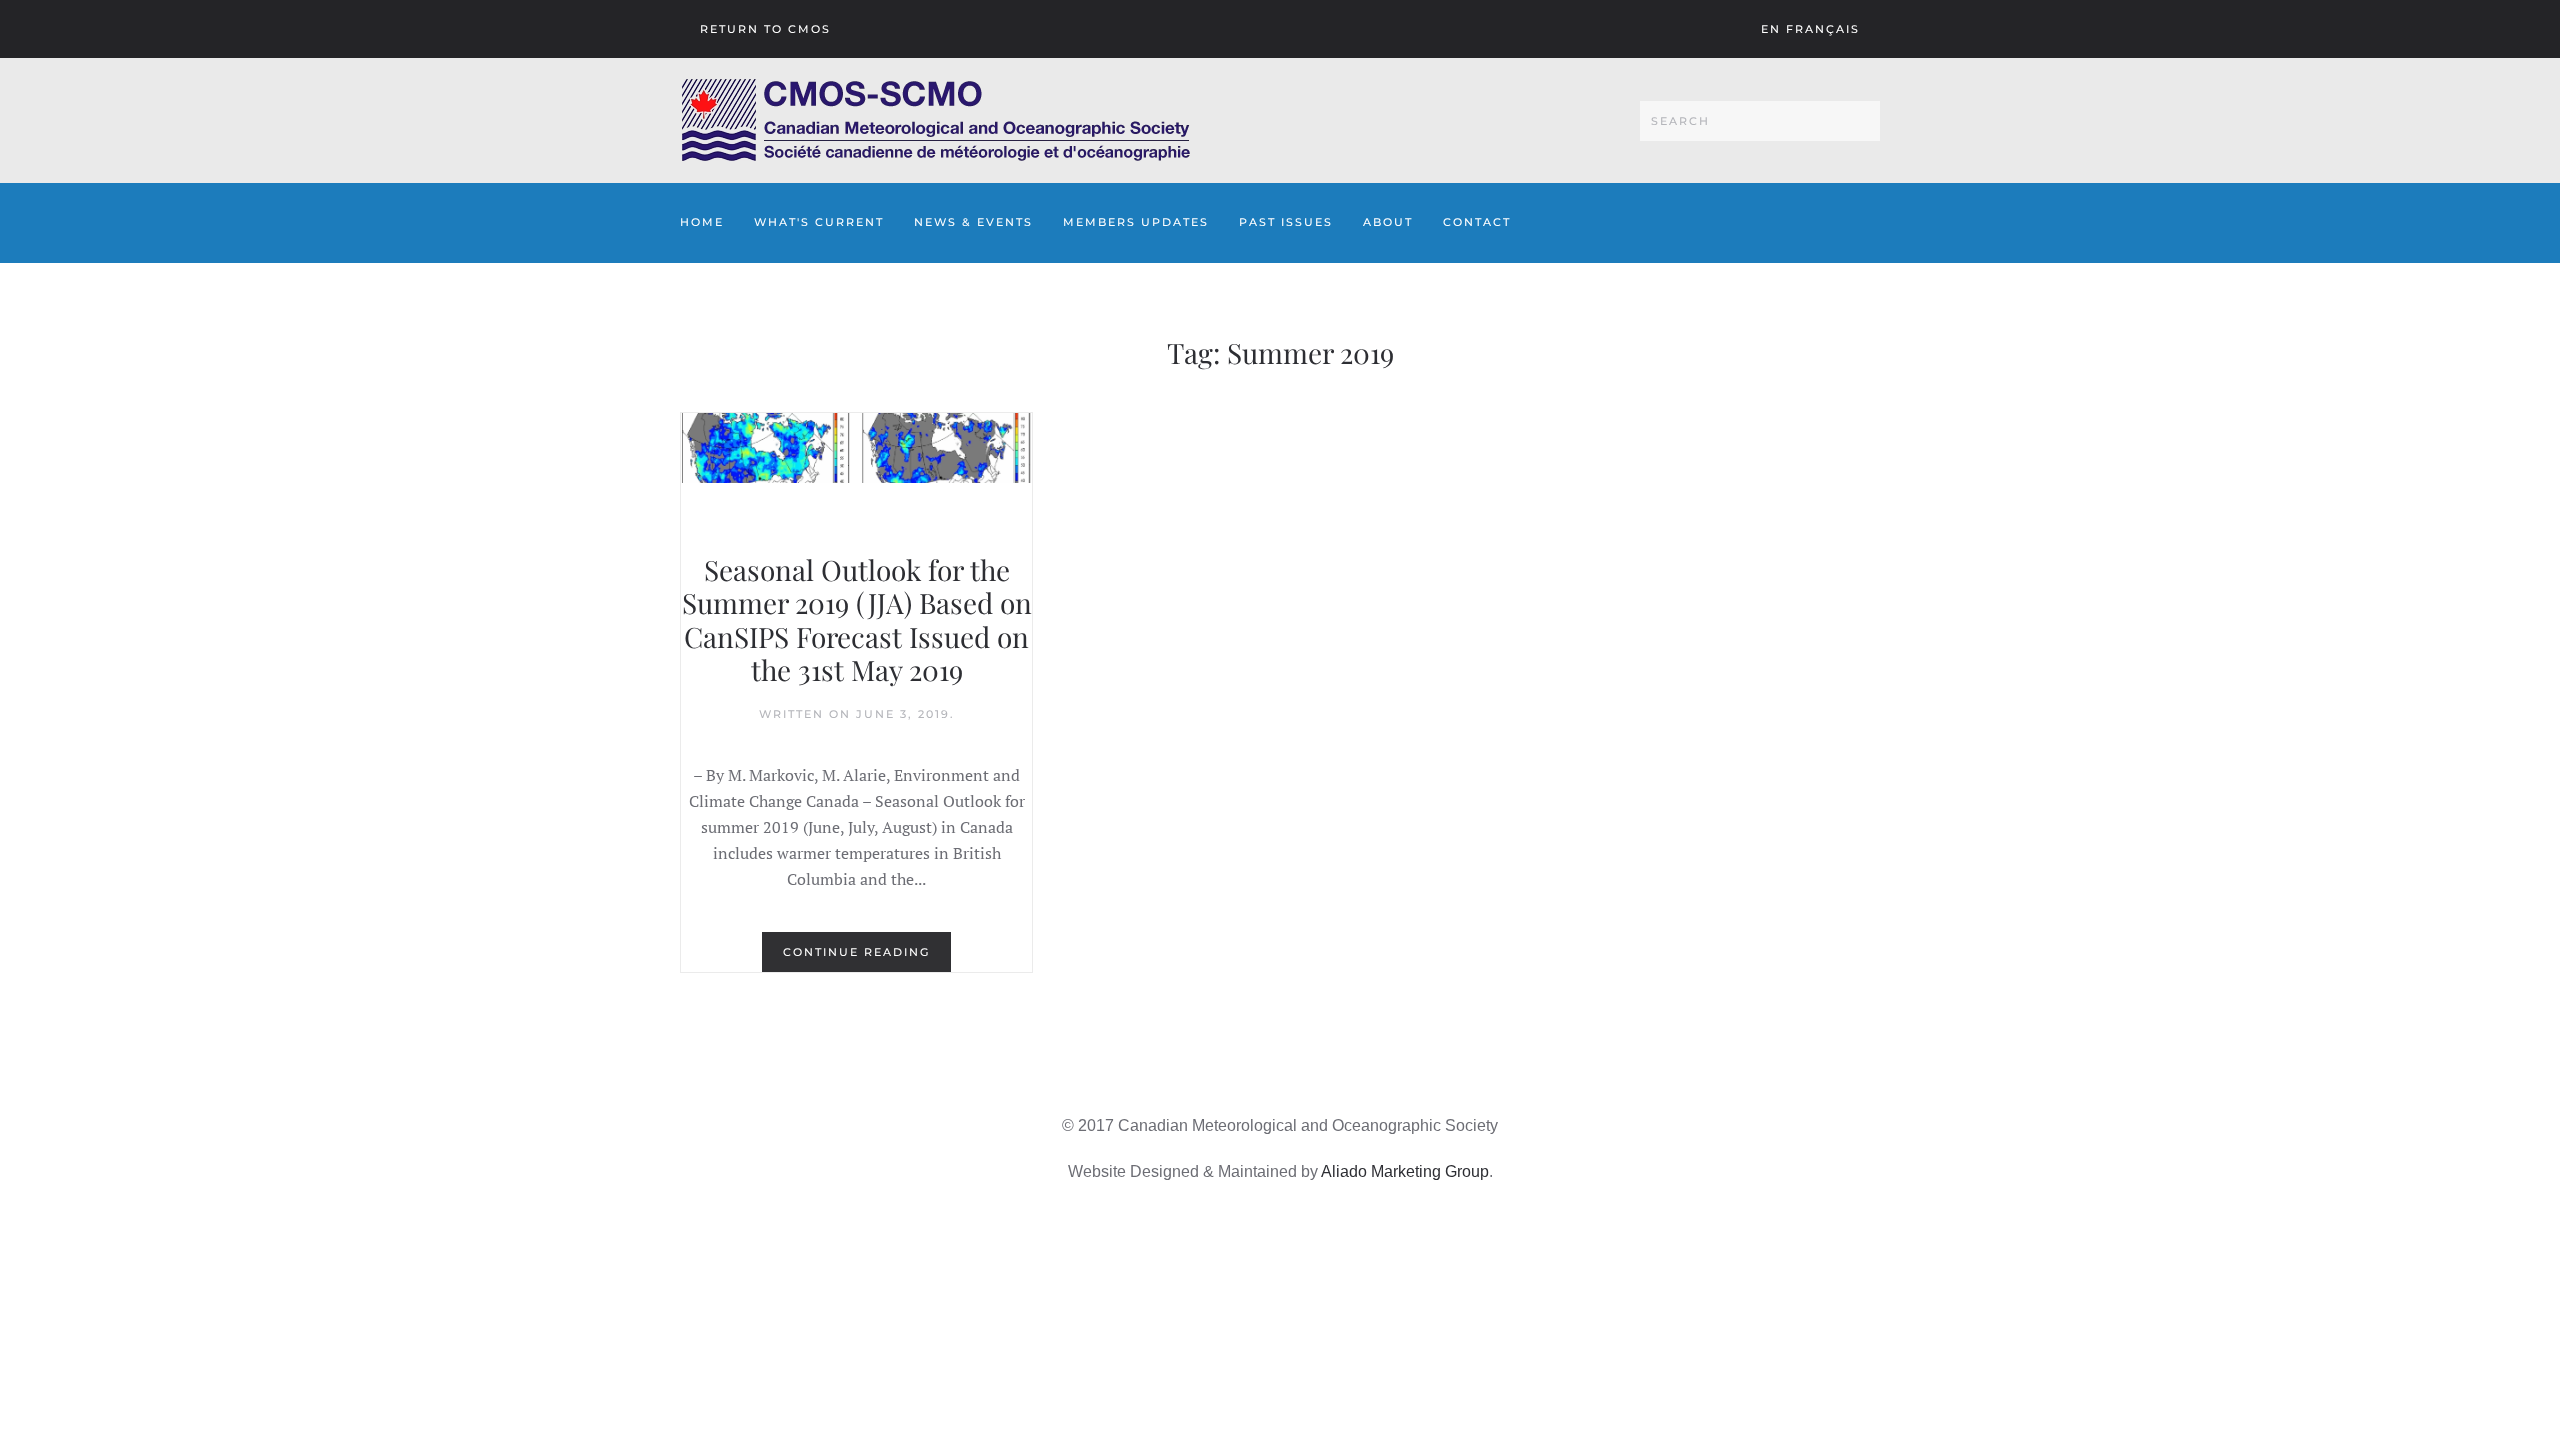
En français (1810, 29)
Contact (1477, 222)
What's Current (819, 222)
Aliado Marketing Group (1405, 1171)
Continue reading (856, 952)
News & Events (973, 222)
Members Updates (1136, 222)
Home (702, 222)
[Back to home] (935, 120)
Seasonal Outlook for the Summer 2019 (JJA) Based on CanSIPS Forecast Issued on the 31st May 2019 (857, 620)
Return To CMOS (765, 29)
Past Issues (1286, 222)
